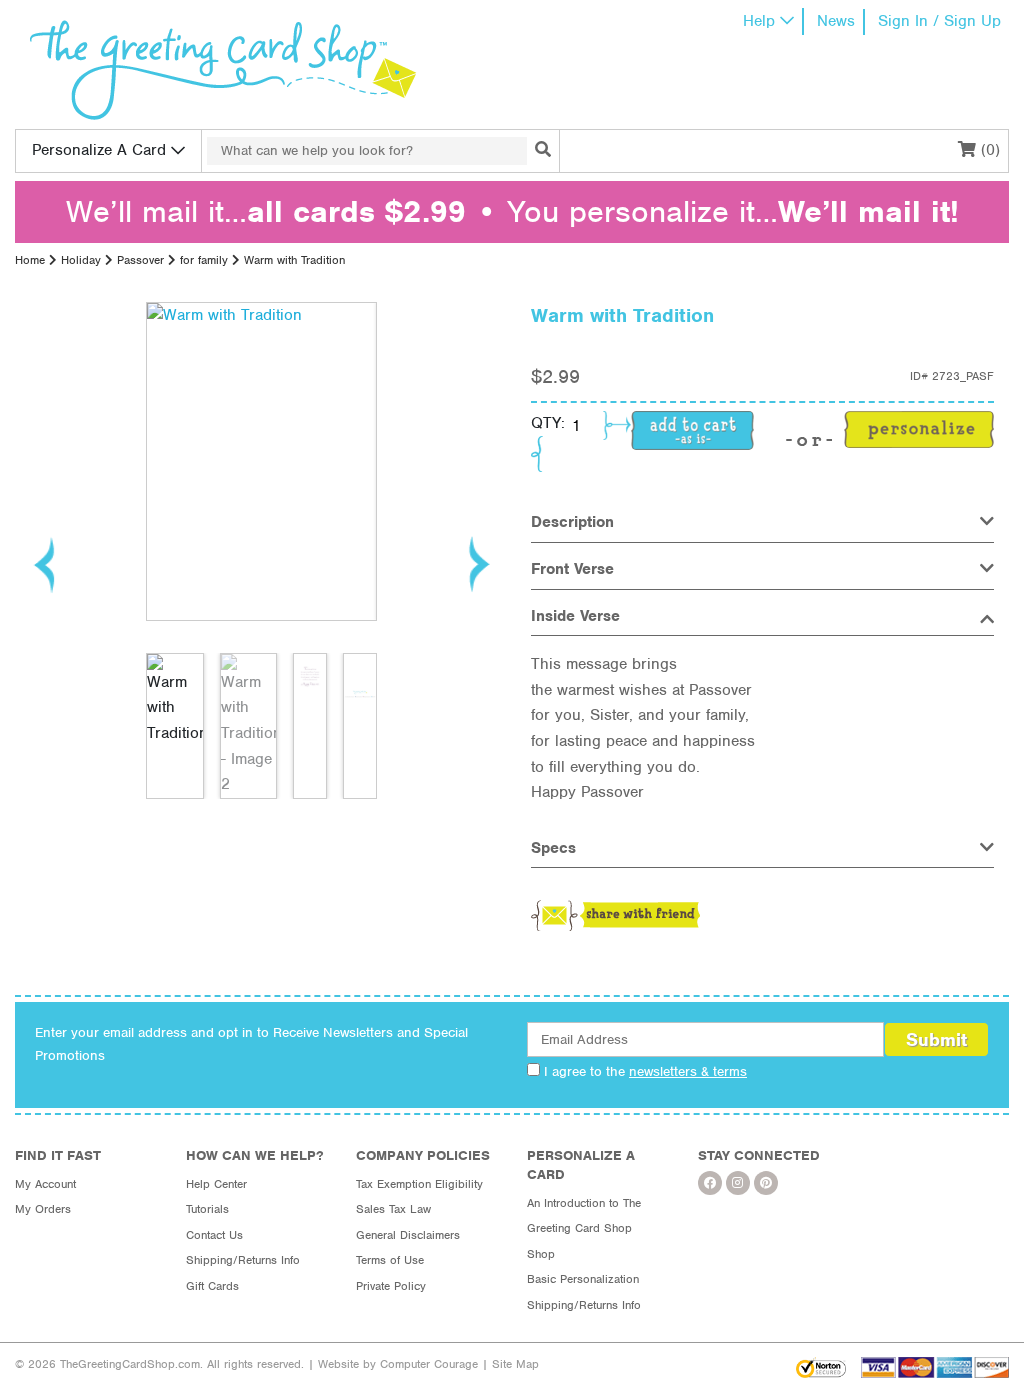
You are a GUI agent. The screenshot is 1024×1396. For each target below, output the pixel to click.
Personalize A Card (99, 150)
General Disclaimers (408, 1235)
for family (204, 260)
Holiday (81, 260)
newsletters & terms (688, 1071)
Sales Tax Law (393, 1209)
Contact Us (214, 1235)
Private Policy (391, 1286)
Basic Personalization (583, 1279)
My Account (45, 1184)
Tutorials (207, 1209)
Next (478, 564)
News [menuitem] (836, 21)
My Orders (43, 1209)
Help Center (216, 1184)
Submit (936, 1039)
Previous (45, 564)
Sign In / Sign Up (939, 21)
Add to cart (692, 430)
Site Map (515, 1364)
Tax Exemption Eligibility (419, 1184)
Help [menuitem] (759, 21)
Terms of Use (390, 1260)
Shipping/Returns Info (243, 1260)
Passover (140, 260)
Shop (541, 1254)
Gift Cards (212, 1286)
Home (30, 260)
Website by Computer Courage (398, 1364)
